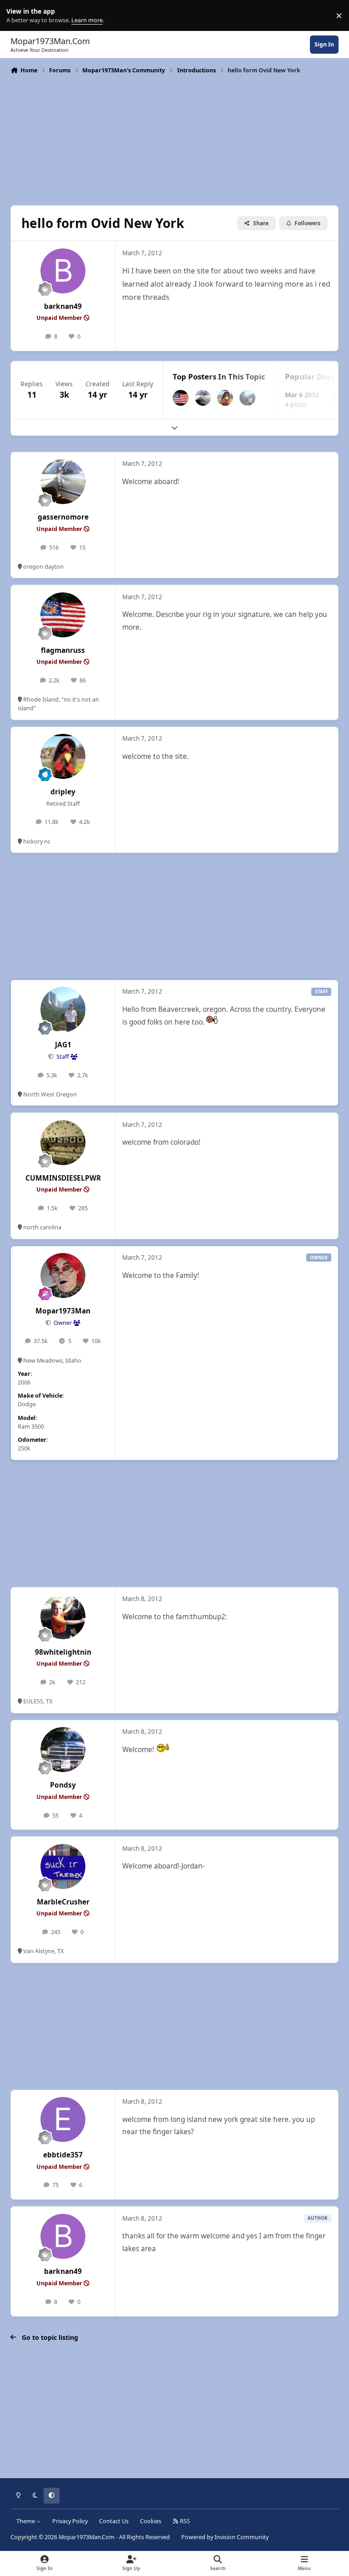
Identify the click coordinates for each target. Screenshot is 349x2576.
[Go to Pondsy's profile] (63, 1750)
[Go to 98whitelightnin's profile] (63, 1617)
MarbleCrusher (63, 1902)
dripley (63, 792)
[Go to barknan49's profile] (63, 271)
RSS (184, 2521)
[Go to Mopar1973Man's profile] (63, 1275)
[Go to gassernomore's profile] (203, 398)
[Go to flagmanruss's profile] (181, 398)
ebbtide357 (63, 2155)
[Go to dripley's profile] (225, 398)
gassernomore (63, 517)
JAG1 (63, 1045)
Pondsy (63, 1785)
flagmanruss (63, 650)
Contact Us (114, 2521)
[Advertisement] (174, 139)
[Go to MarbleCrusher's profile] (63, 1866)
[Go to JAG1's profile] (247, 398)
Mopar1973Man (63, 1311)
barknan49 (63, 306)
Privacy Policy (70, 2521)
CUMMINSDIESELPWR (63, 1178)
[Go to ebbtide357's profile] (63, 2119)
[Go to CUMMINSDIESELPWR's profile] (63, 1143)
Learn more (17, 16)
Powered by (225, 2537)
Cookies (151, 2521)
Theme (26, 2521)
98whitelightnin (63, 1652)
